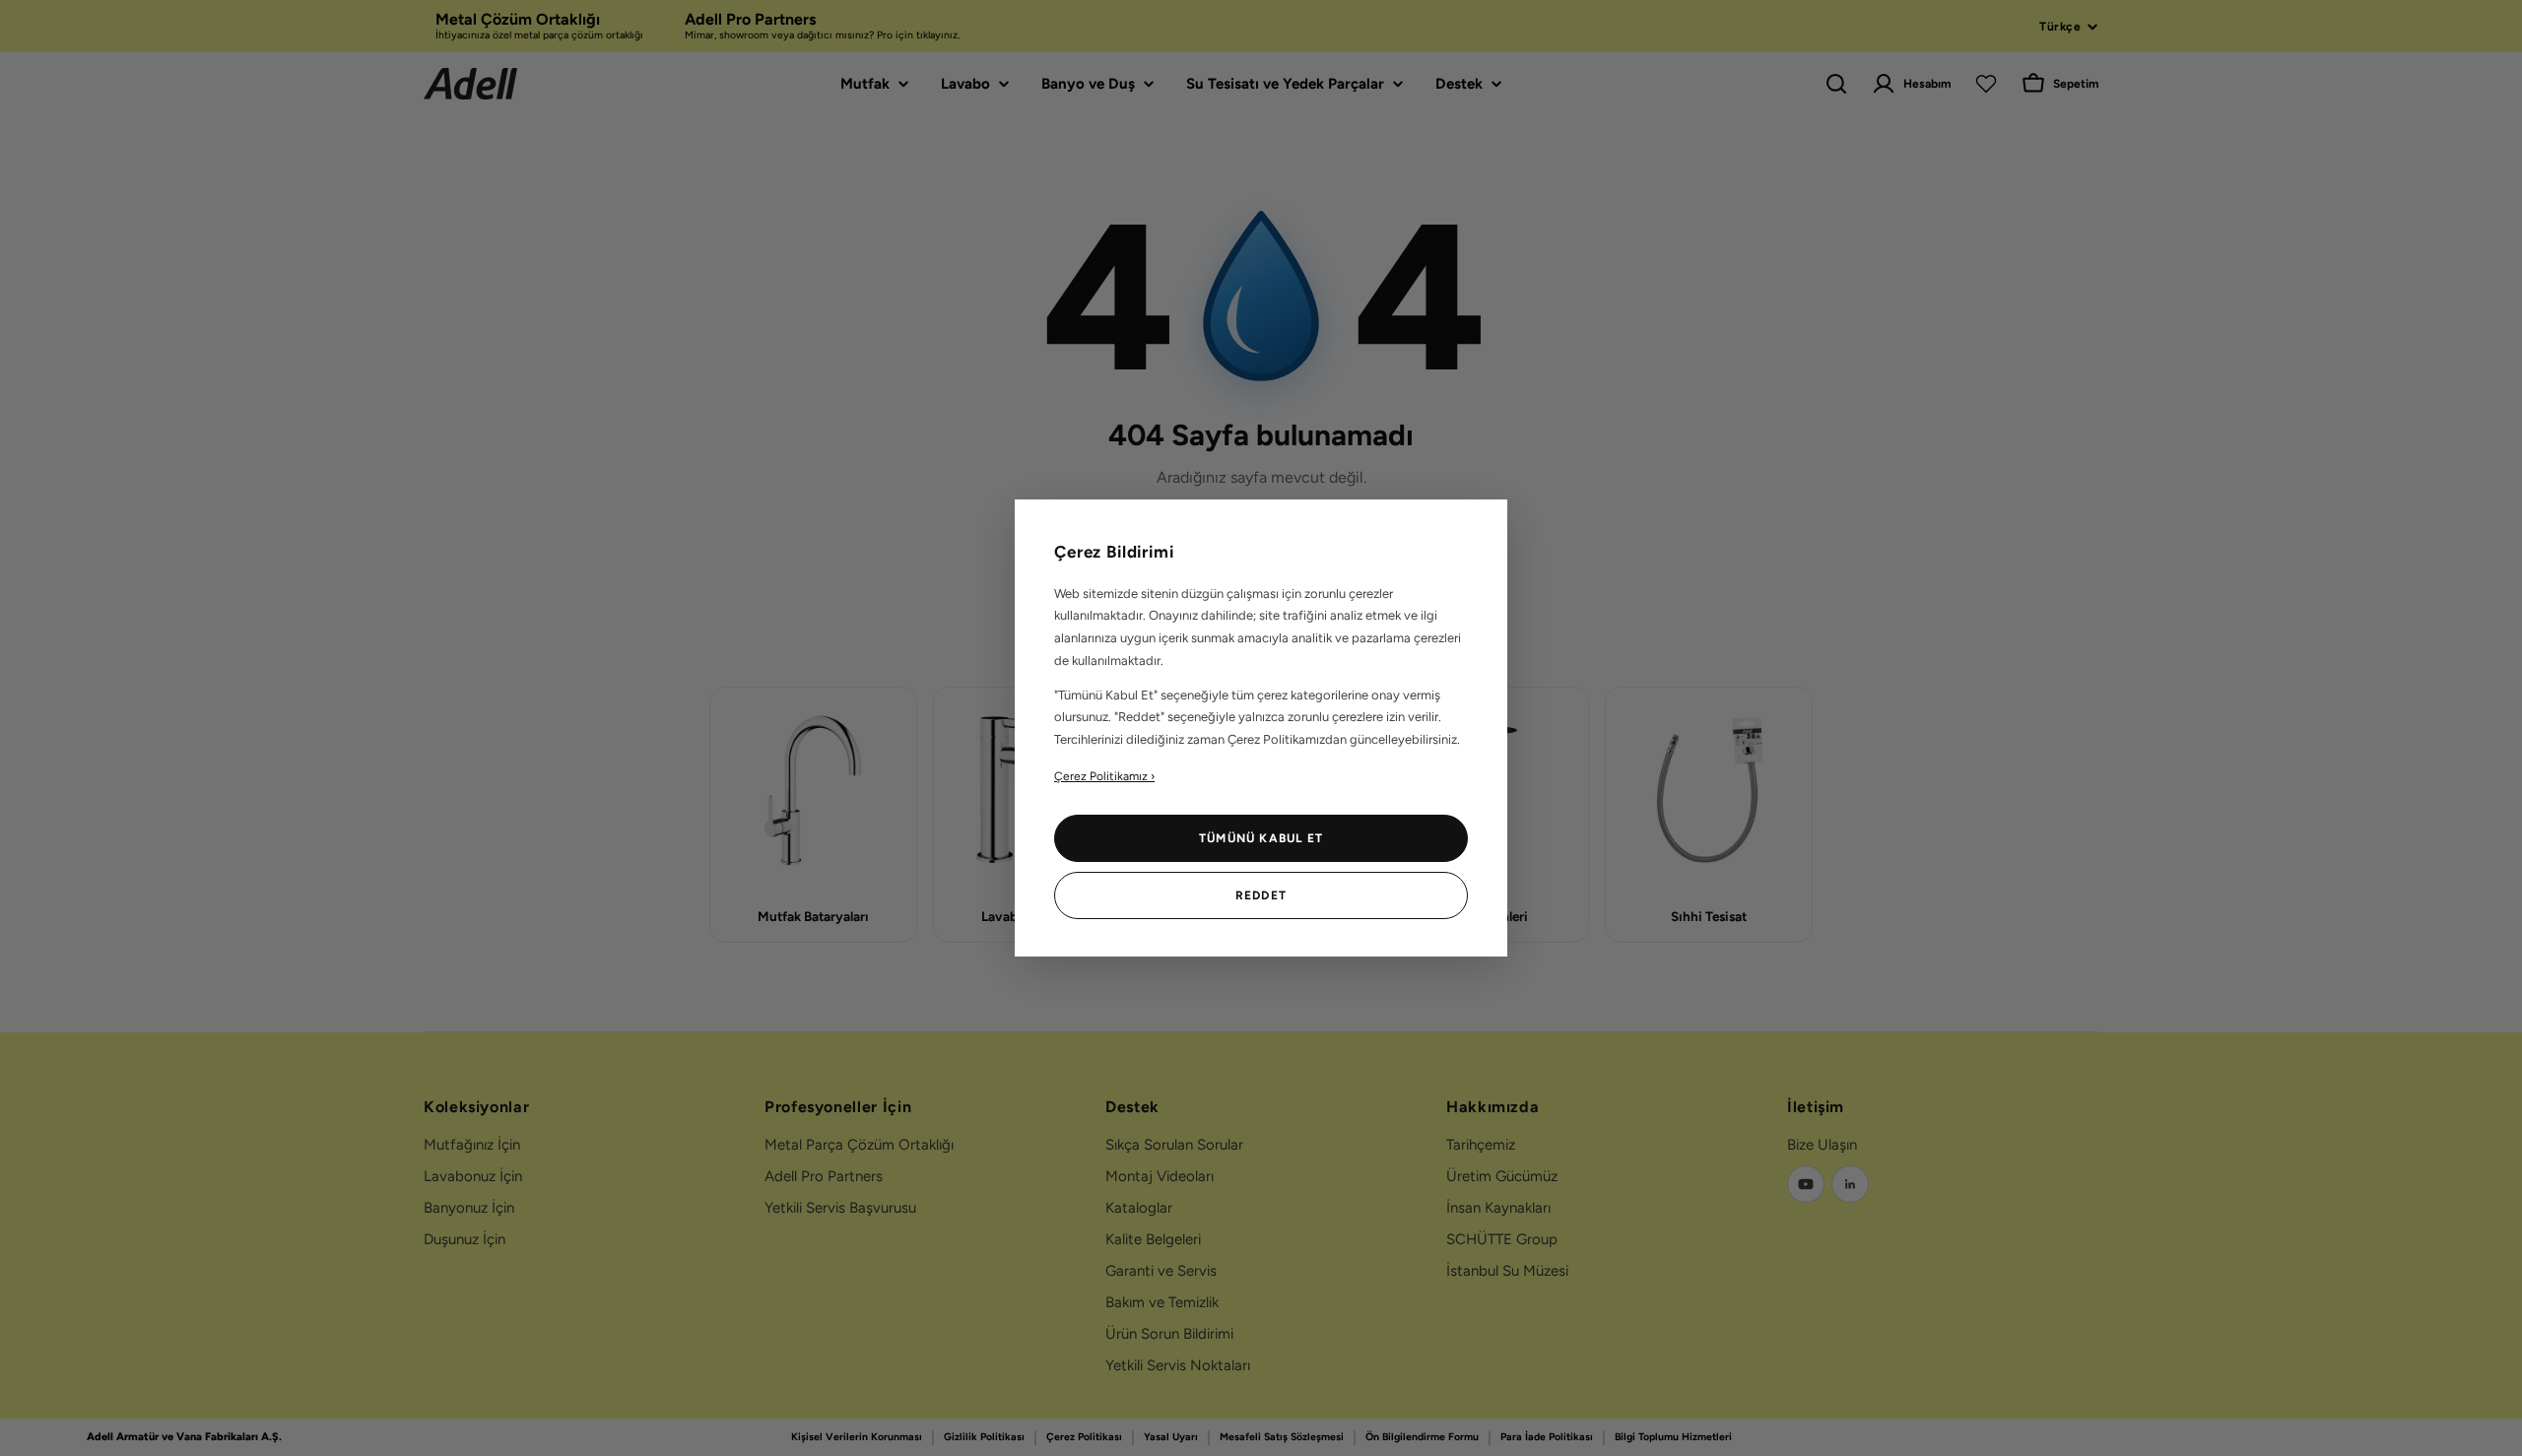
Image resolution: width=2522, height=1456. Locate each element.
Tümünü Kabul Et (1261, 838)
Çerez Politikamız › (1104, 776)
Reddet (1261, 895)
